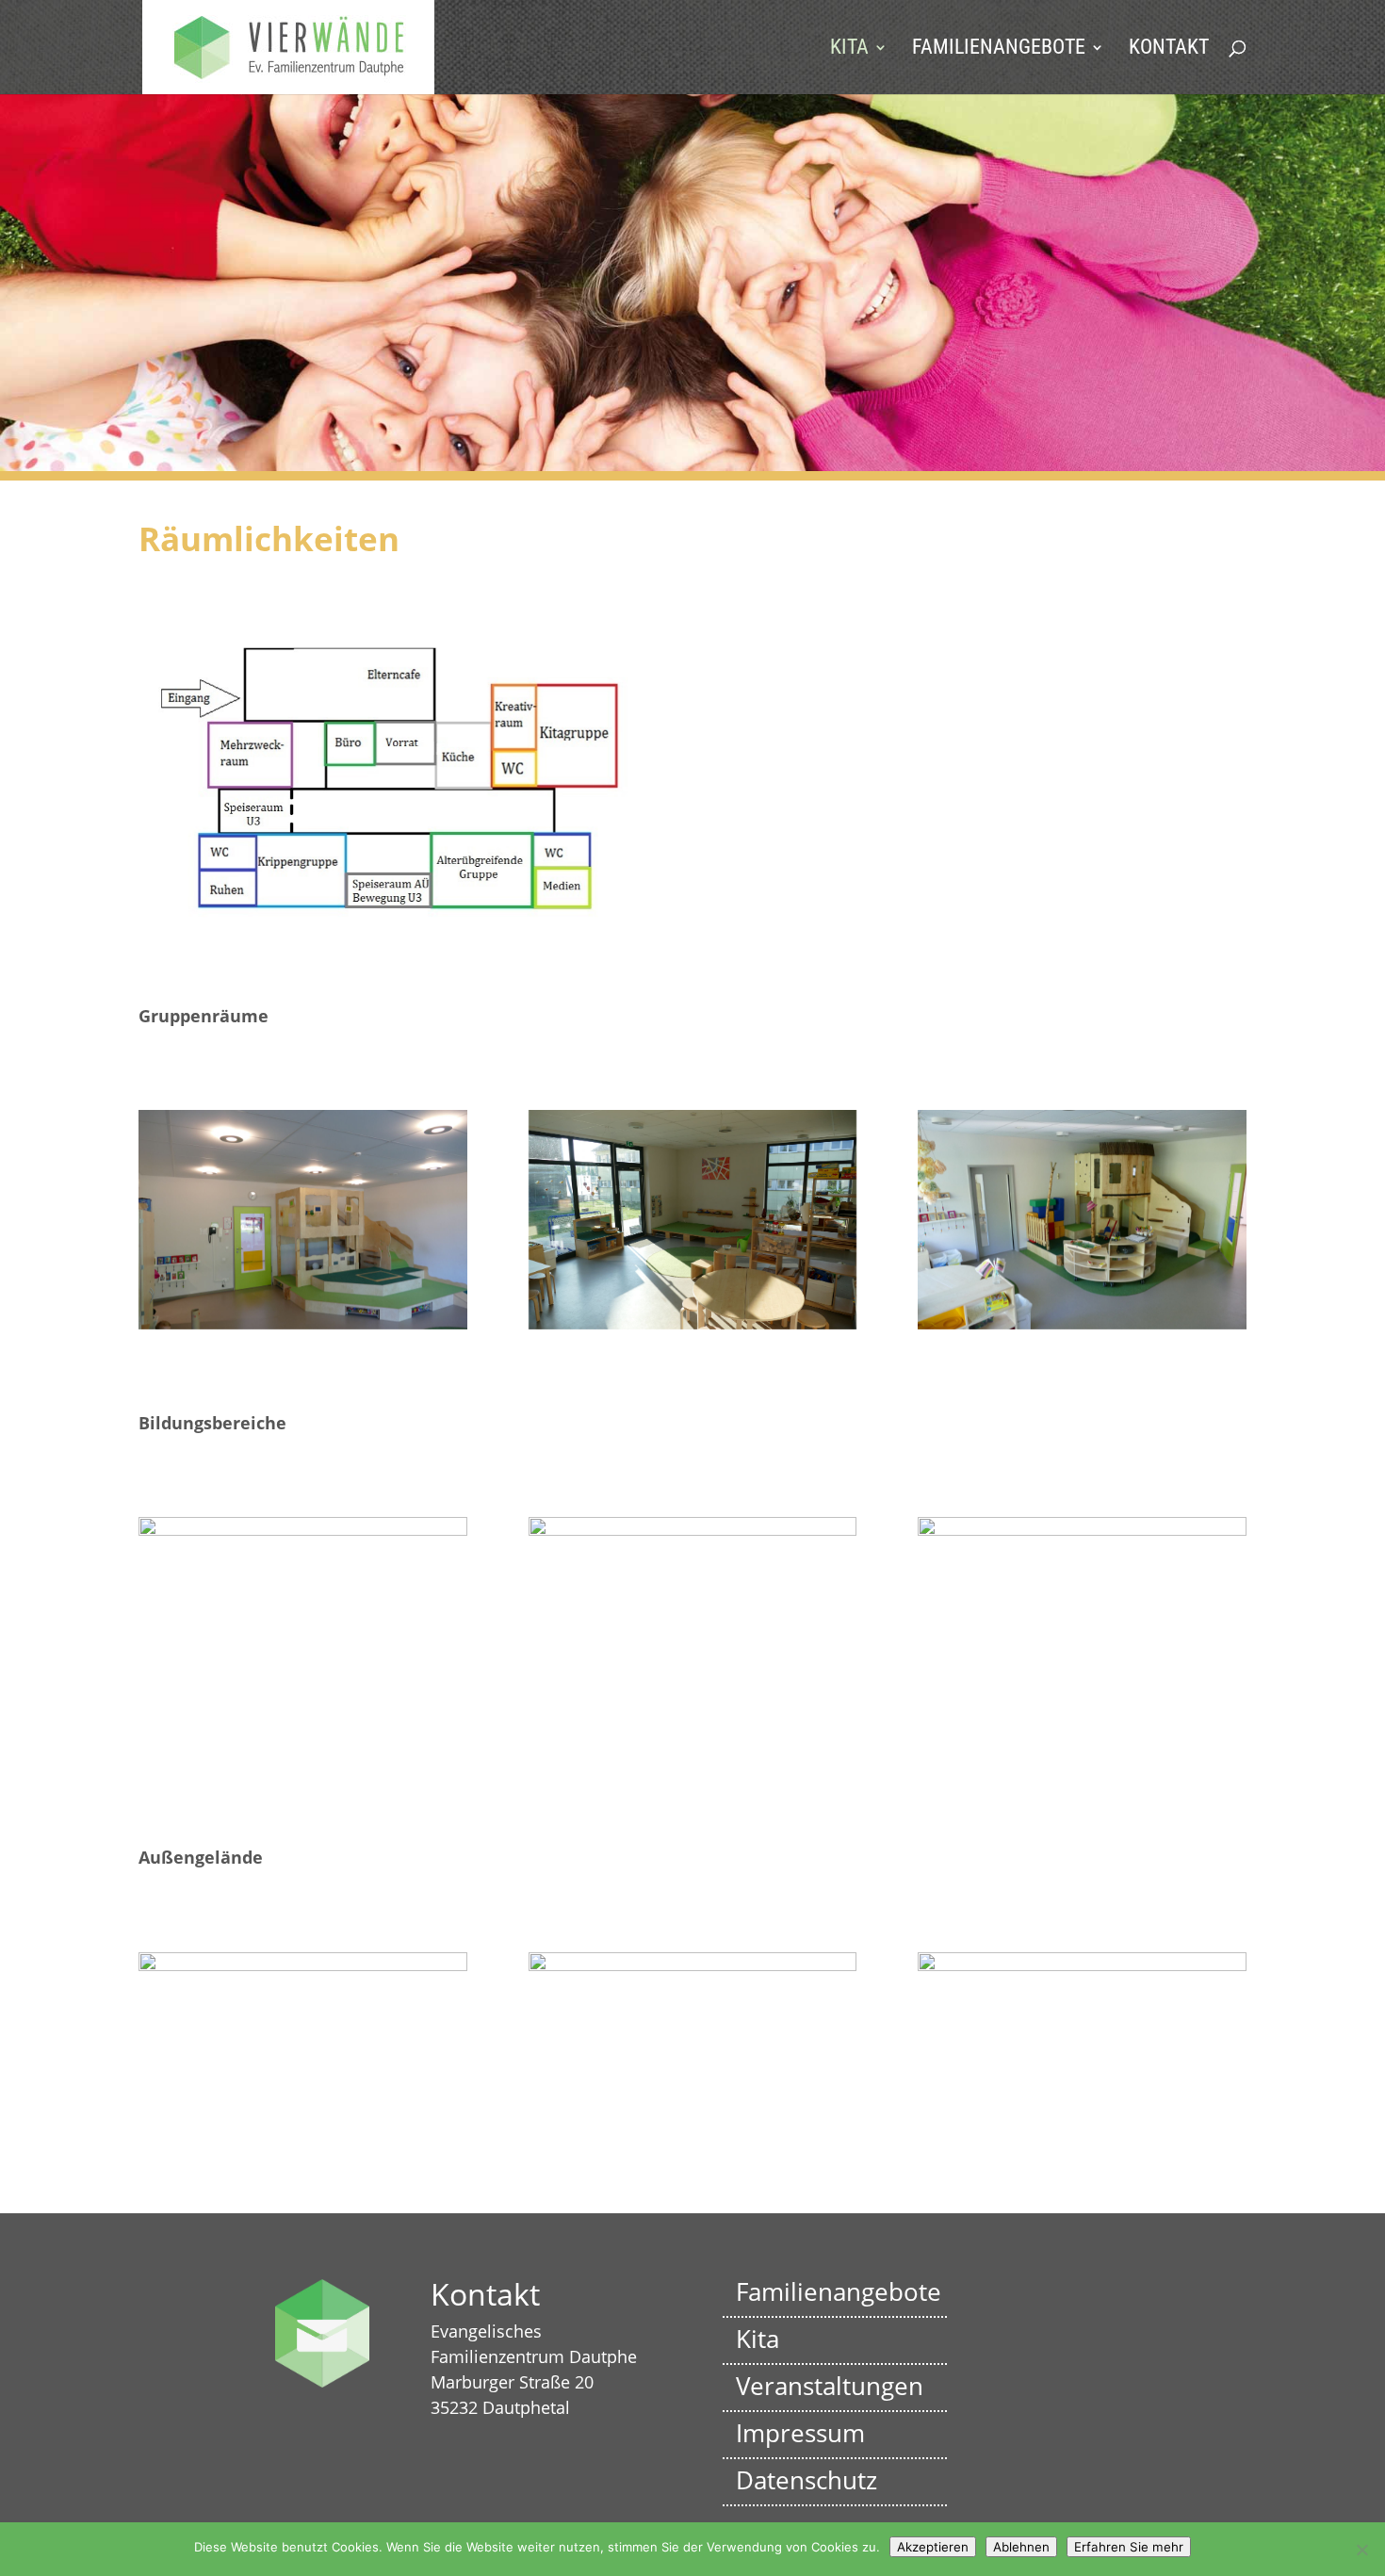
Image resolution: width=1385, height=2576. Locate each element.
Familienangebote (999, 49)
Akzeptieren (933, 2547)
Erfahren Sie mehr (1129, 2547)
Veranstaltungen (830, 2386)
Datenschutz (807, 2480)
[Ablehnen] (1361, 2550)
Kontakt (1169, 49)
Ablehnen (1021, 2547)
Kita (849, 49)
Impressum (800, 2433)
